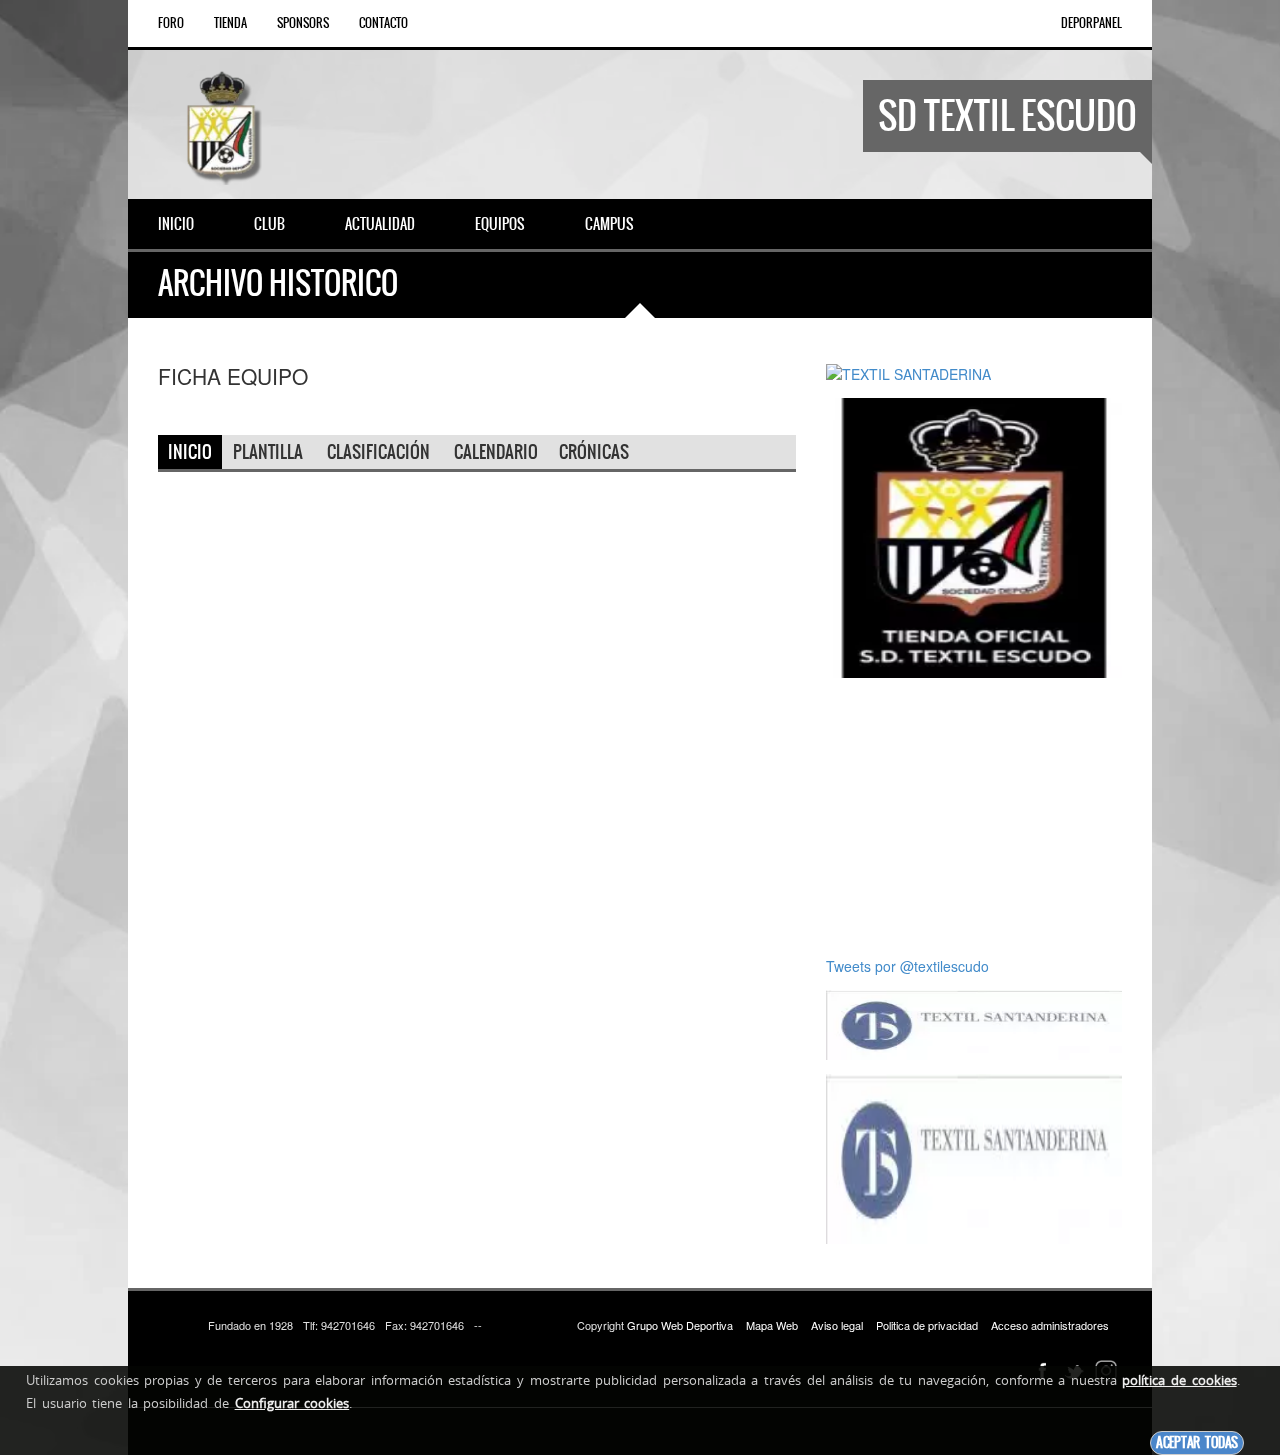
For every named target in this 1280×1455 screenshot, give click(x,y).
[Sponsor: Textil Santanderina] (974, 1023)
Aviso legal (837, 1325)
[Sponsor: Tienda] (974, 536)
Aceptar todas (1197, 1442)
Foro (171, 23)
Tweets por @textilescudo (907, 966)
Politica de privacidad (927, 1325)
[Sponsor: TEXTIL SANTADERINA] (908, 372)
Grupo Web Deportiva (680, 1325)
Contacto (383, 23)
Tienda (230, 23)
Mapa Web (772, 1325)
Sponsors (303, 23)
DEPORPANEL (1091, 23)
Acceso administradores (1050, 1325)
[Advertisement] (981, 817)
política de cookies (1179, 1380)
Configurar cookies (292, 1403)
